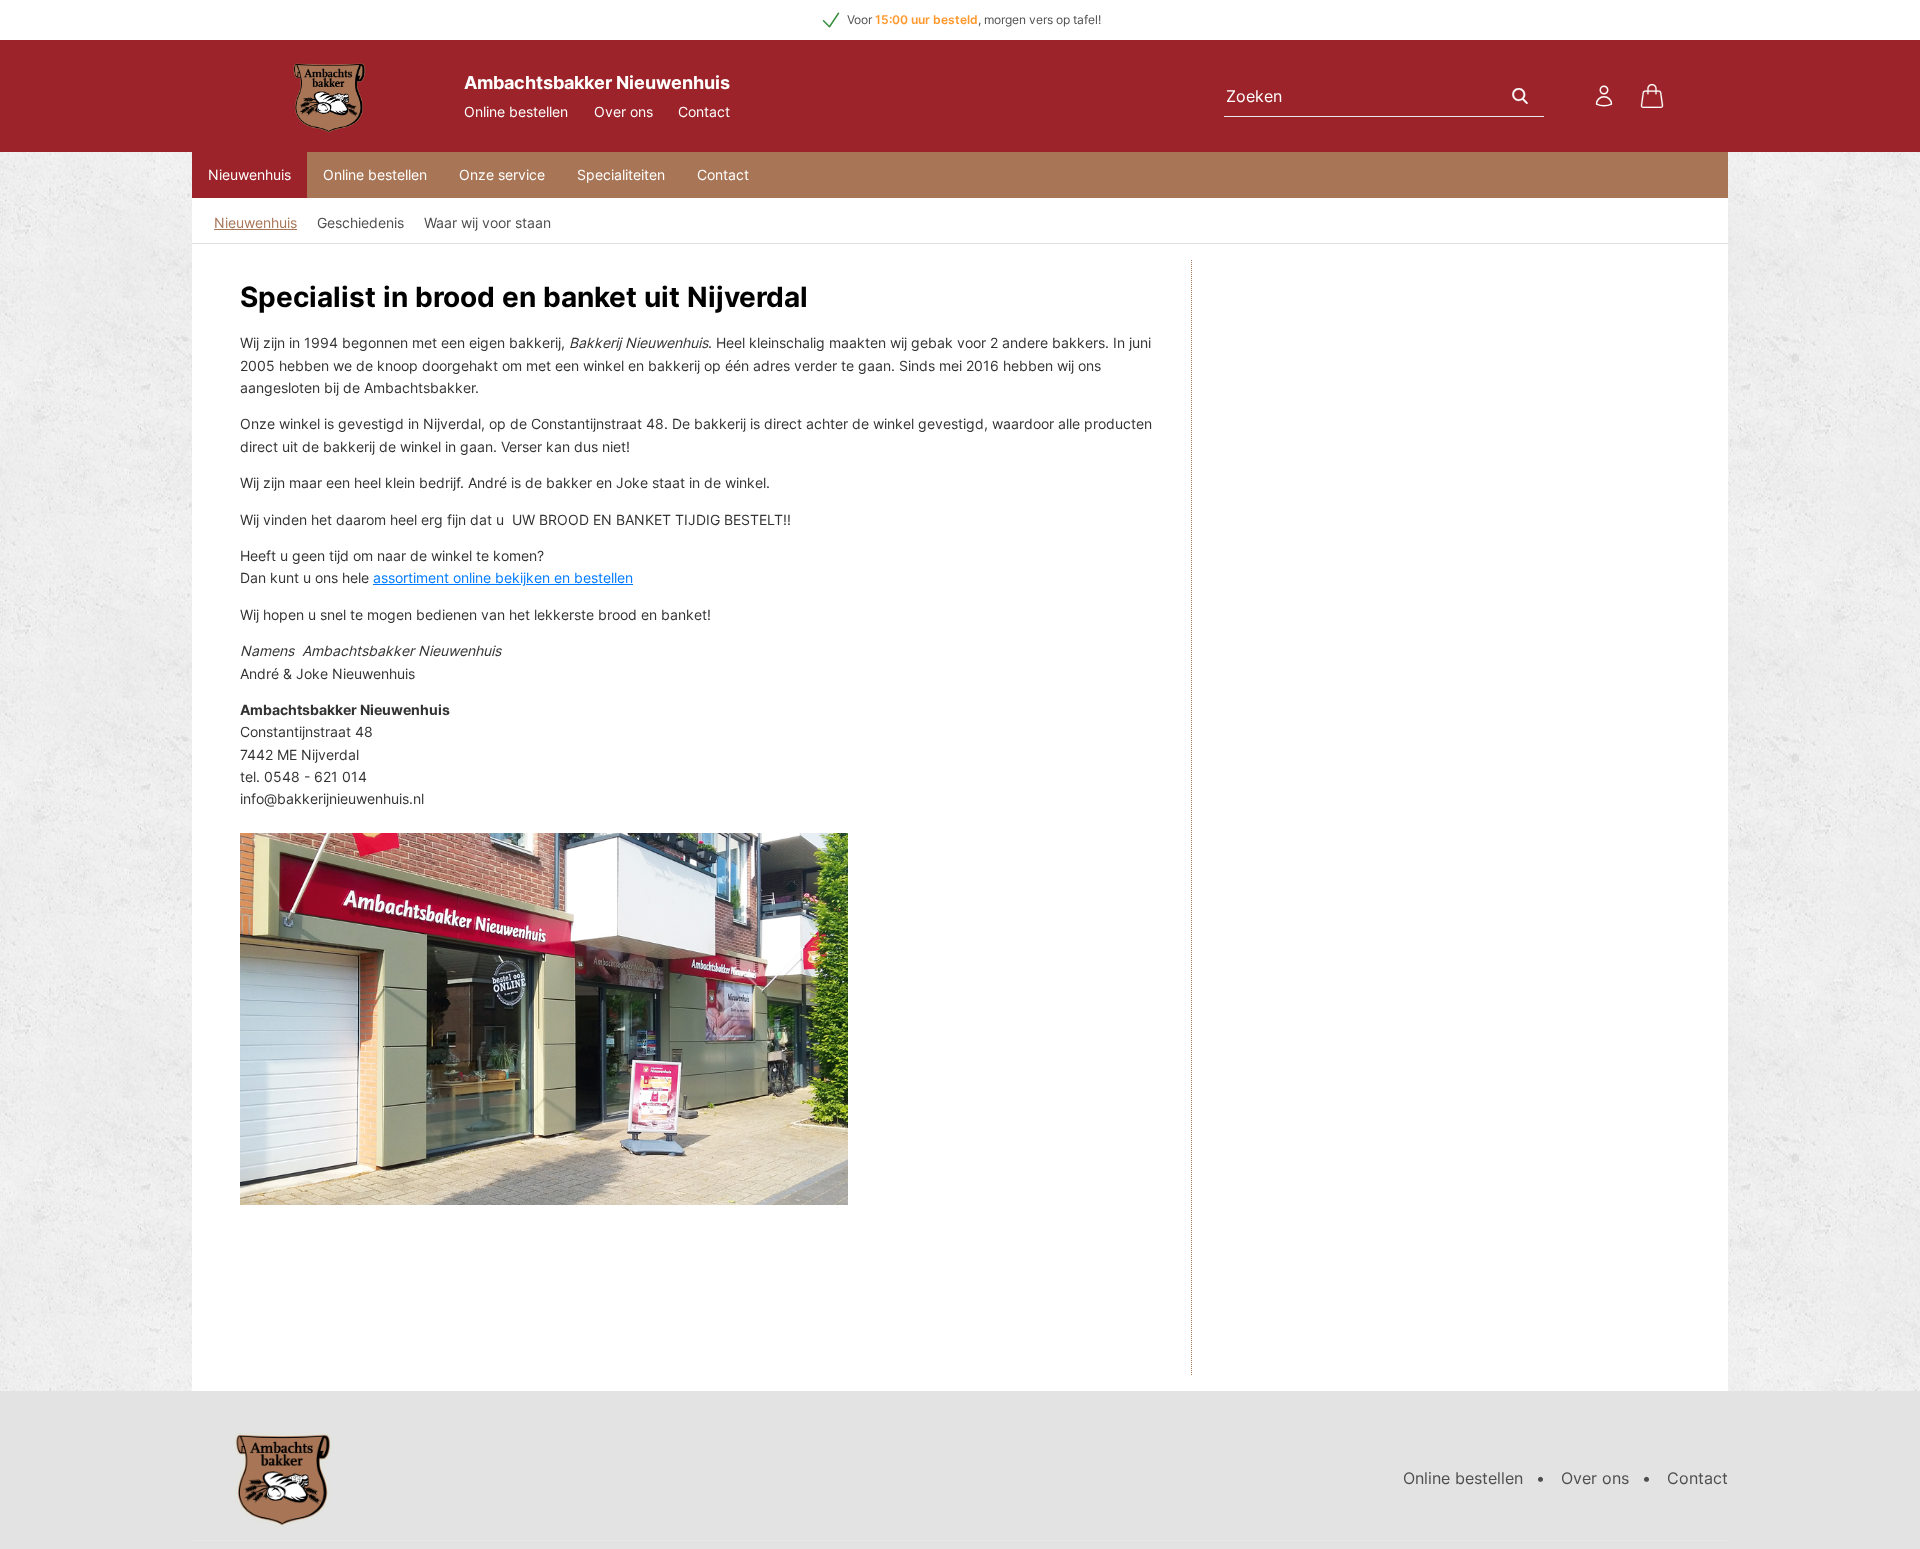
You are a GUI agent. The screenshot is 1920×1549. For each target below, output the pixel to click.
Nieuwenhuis (249, 174)
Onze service (502, 174)
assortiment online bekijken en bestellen (503, 577)
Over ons (623, 111)
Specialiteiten (621, 174)
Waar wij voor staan (487, 222)
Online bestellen (516, 111)
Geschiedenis (360, 222)
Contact (704, 111)
